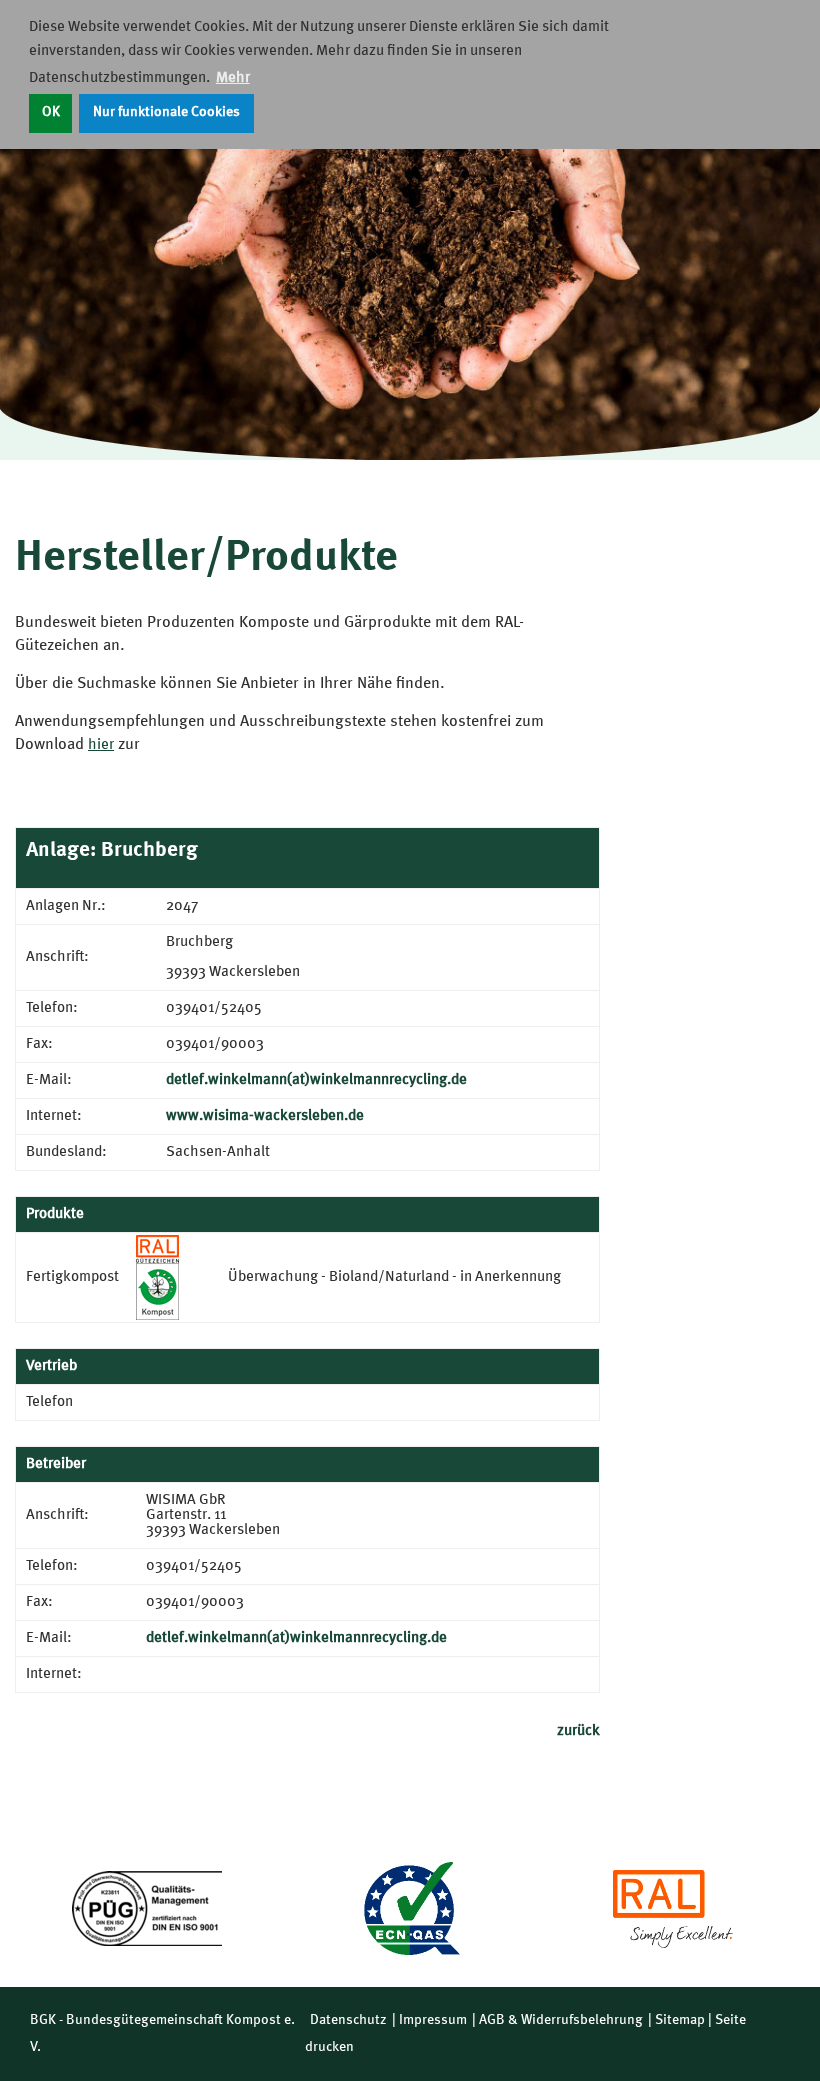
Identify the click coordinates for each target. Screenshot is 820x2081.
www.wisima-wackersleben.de (265, 1116)
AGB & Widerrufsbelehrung (561, 2020)
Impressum (433, 2020)
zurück (578, 1731)
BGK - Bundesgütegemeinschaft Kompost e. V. (162, 2033)
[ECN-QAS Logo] (410, 1908)
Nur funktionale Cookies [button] (166, 112)
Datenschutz (348, 2020)
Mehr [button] (233, 78)
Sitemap (680, 2020)
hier (101, 745)
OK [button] (51, 112)
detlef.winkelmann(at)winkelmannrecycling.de (316, 1080)
